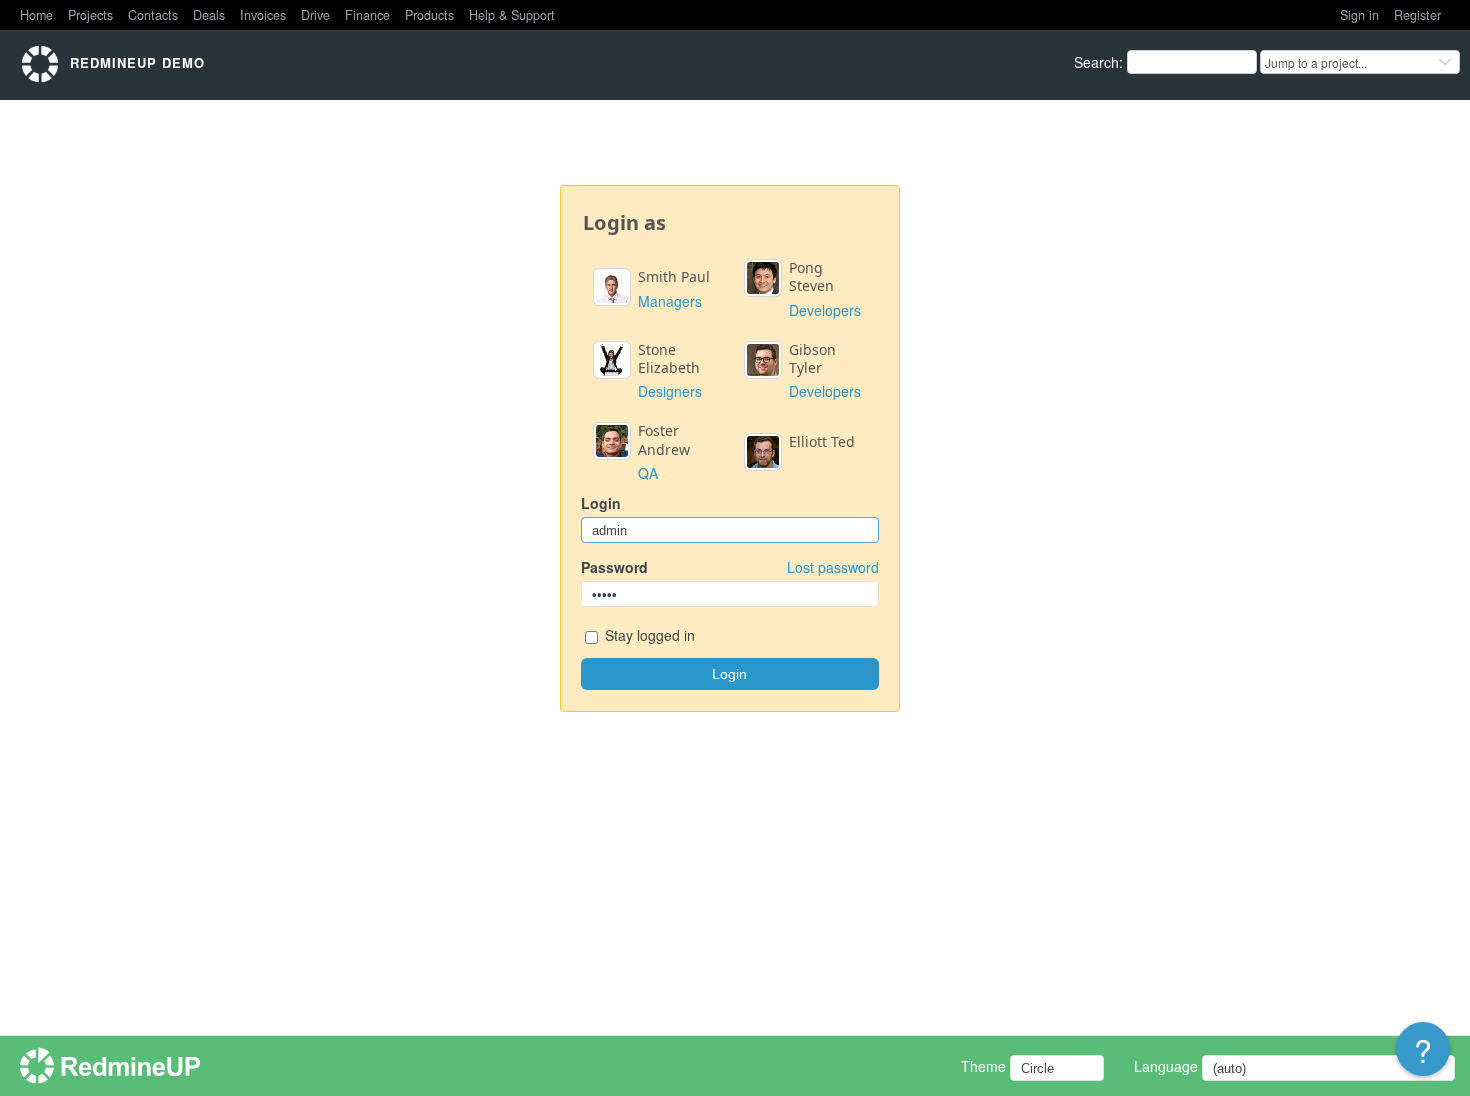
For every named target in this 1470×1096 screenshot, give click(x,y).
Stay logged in (648, 635)
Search (1096, 62)
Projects (90, 15)
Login (601, 503)
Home (36, 15)
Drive (315, 15)
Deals (209, 15)
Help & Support (512, 15)
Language (1166, 1066)
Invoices (263, 15)
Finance (367, 15)
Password (730, 567)
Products (429, 15)
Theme (983, 1066)
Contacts (153, 15)
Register (1417, 15)
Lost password (833, 567)
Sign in (1359, 15)
